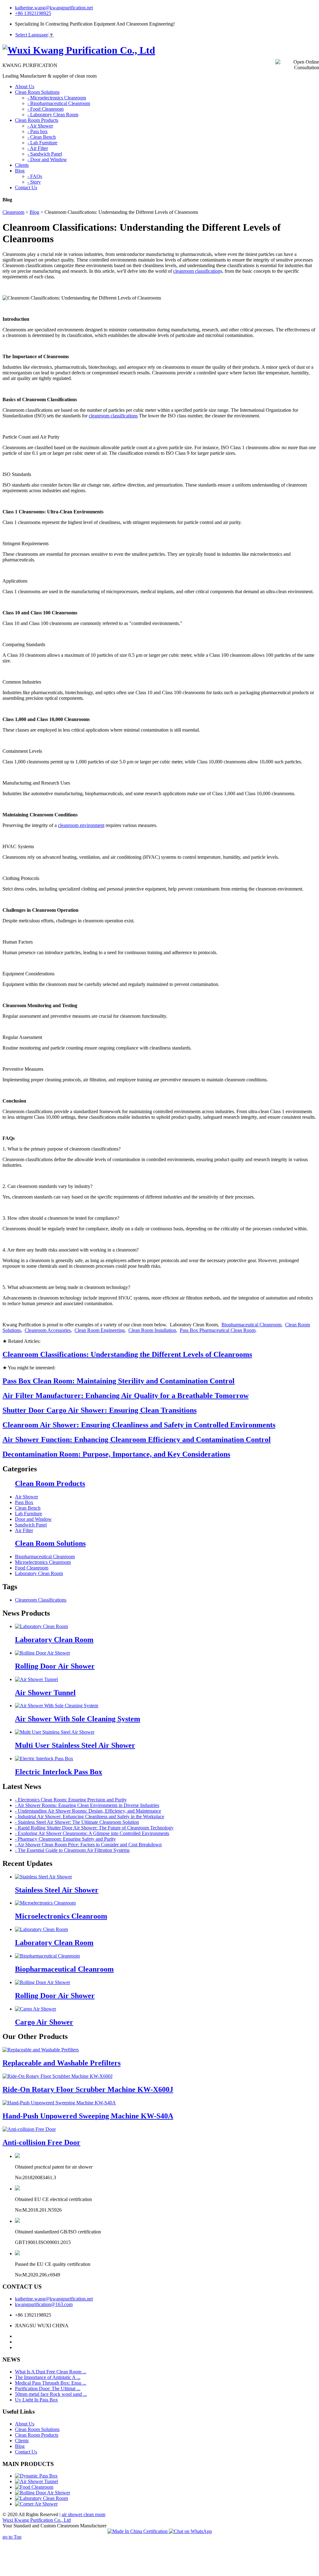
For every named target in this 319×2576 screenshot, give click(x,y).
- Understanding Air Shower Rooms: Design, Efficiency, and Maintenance (88, 1811)
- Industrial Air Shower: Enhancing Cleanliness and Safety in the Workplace (90, 1817)
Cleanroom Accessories (48, 1330)
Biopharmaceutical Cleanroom (251, 1325)
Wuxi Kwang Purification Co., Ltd (37, 2520)
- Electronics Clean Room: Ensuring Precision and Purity (71, 1800)
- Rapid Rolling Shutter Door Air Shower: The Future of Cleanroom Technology (94, 1828)
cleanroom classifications (113, 416)
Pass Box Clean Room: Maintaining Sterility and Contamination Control (119, 1381)
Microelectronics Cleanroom (43, 1562)
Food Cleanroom (32, 1568)
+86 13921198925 (33, 13)
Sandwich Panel (31, 1525)
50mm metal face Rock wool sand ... (51, 2394)
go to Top (12, 2537)
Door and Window (33, 1519)
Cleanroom (13, 212)
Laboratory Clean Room (39, 1573)
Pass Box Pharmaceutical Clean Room (218, 1330)
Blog (34, 212)
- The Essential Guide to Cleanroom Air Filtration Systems (72, 1850)
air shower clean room (83, 2514)
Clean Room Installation (152, 1330)
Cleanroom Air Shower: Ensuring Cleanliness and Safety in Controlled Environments (139, 1425)
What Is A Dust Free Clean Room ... (51, 2372)
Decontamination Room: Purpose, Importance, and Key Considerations (116, 1454)
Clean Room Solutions (50, 1543)
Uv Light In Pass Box (36, 2400)
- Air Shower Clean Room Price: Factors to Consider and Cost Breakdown (88, 1845)
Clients (22, 2441)
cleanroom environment (81, 825)
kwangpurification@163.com (44, 2304)
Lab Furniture (29, 1514)
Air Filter (24, 1530)
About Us (25, 2424)
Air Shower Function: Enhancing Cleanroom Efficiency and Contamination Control (137, 1439)
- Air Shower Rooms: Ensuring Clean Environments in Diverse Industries (87, 1805)
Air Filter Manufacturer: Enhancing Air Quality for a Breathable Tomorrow (126, 1396)
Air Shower (26, 1497)
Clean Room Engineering (100, 1330)
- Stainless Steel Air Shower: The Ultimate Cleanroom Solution (77, 1822)
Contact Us (26, 2452)
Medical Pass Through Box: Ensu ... (51, 2383)
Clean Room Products (50, 1483)
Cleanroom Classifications (41, 1600)
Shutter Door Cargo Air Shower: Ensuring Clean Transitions (100, 1410)
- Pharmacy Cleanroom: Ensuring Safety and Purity (65, 1839)
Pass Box (24, 1502)
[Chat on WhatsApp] (190, 2531)
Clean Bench (28, 1508)
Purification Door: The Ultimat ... (48, 2389)
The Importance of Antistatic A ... (48, 2377)
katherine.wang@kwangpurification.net (54, 8)
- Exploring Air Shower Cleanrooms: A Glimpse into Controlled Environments (92, 1833)
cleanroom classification (197, 271)
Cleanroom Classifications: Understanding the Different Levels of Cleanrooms (127, 1354)
